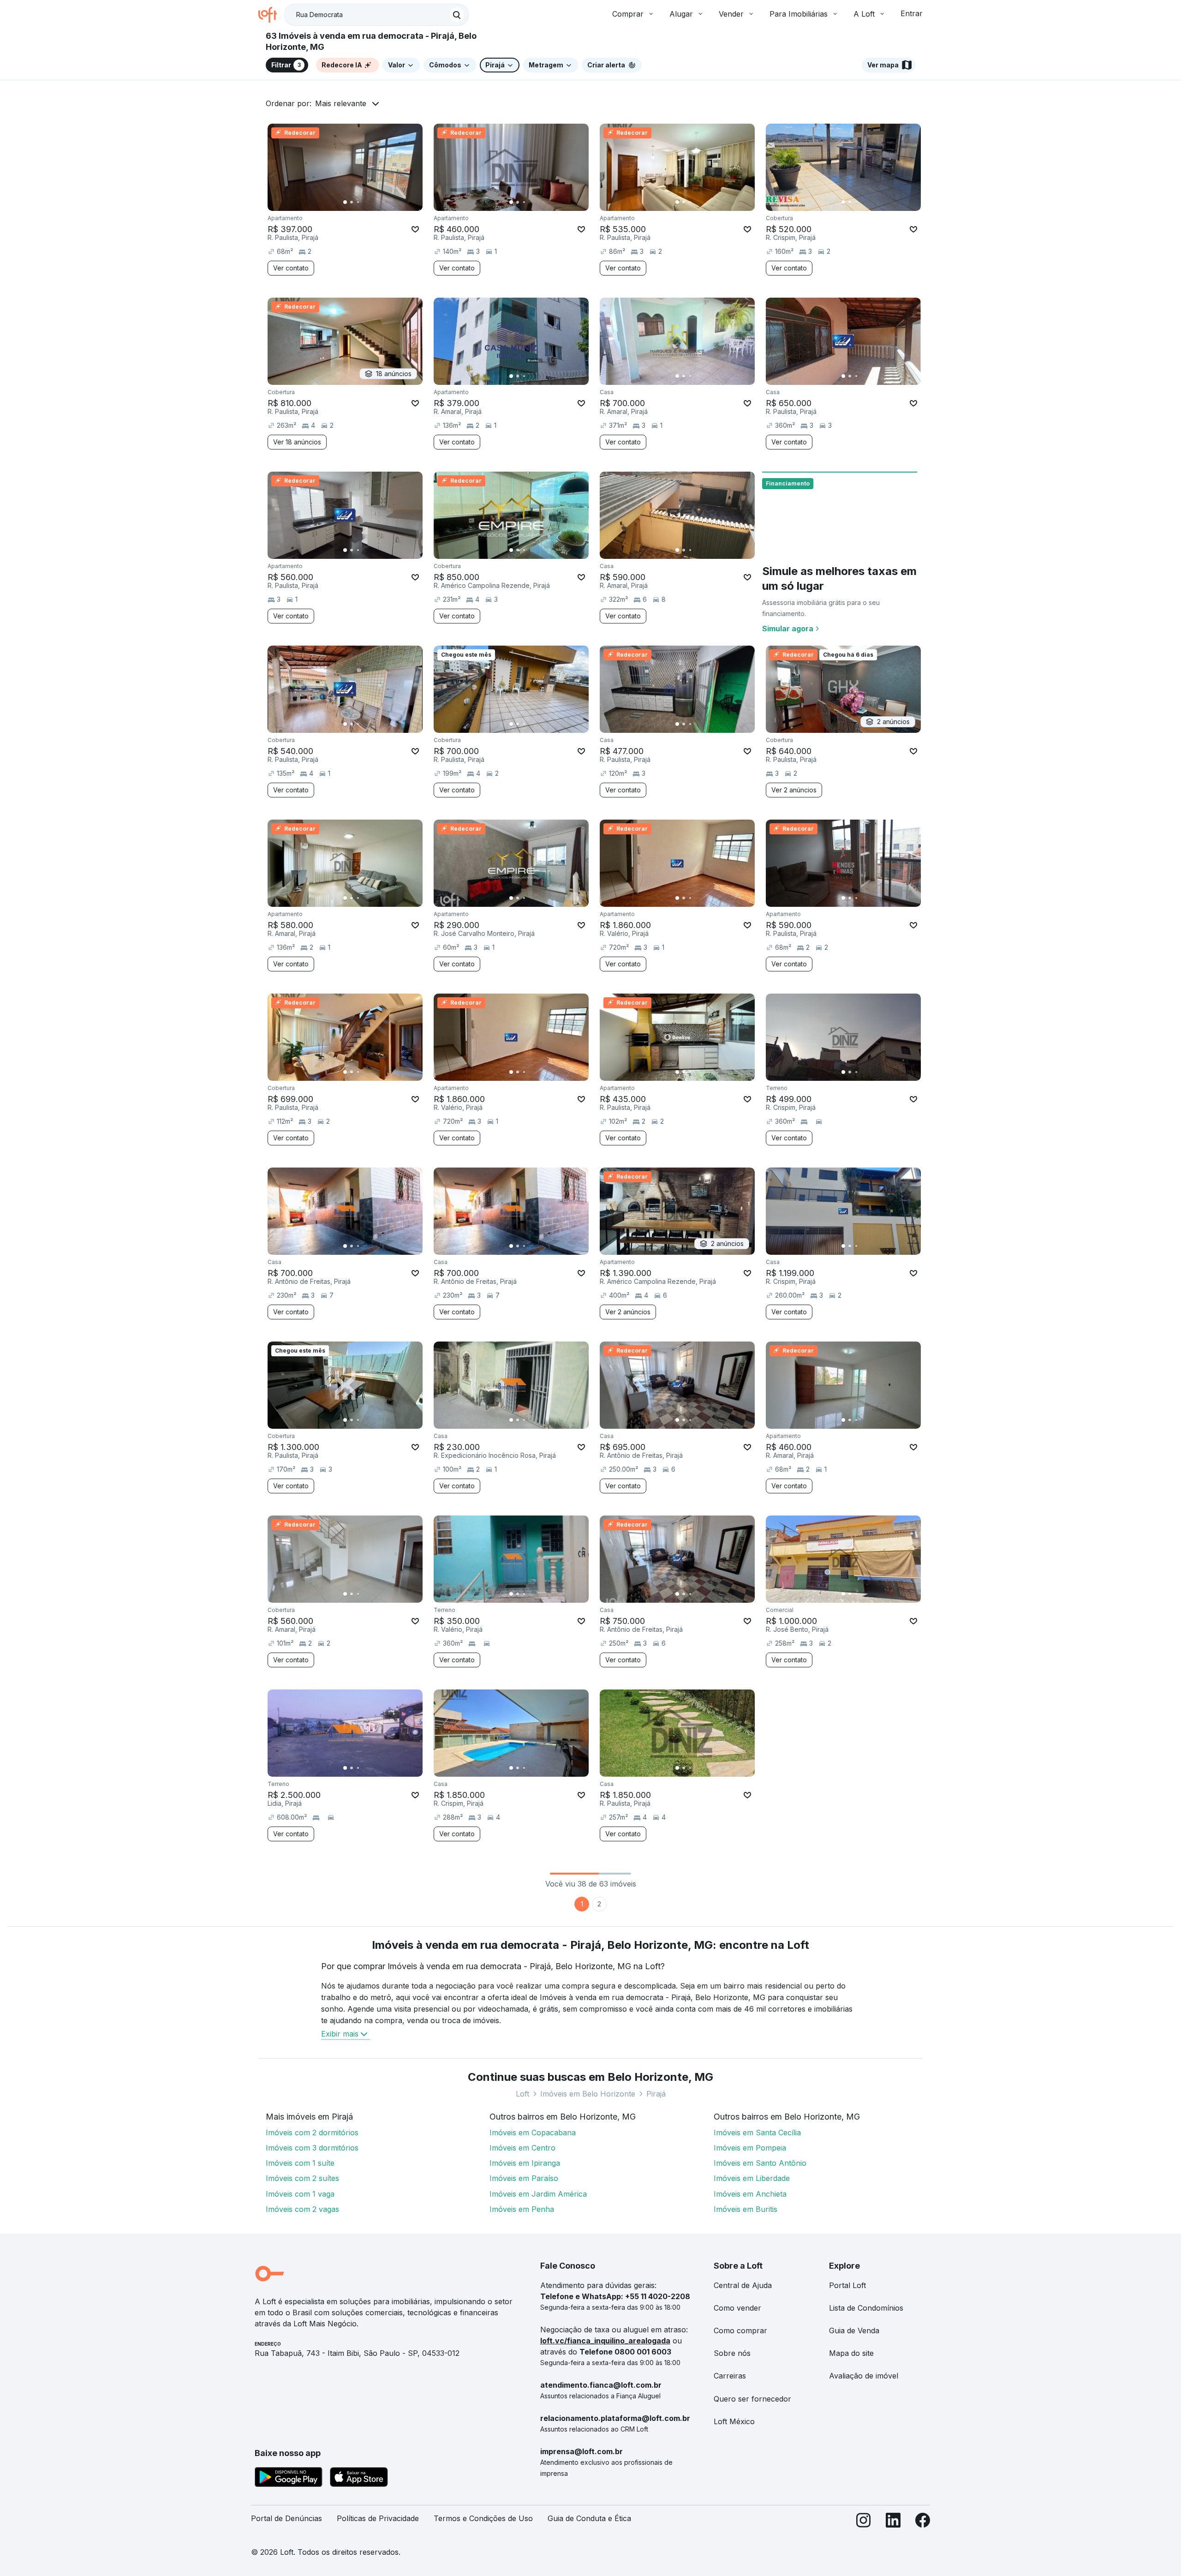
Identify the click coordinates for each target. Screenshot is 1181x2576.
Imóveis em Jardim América (538, 2194)
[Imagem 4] (364, 202)
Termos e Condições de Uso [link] (483, 2518)
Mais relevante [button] (341, 103)
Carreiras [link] (730, 2376)
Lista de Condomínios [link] (866, 2308)
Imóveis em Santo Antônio (760, 2163)
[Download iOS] (359, 2479)
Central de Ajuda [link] (743, 2285)
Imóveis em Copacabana (533, 2133)
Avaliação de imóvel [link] (864, 2376)
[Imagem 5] (371, 202)
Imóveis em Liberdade (752, 2178)
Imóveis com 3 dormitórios (312, 2148)
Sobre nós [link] (732, 2353)
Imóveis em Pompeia (750, 2148)
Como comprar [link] (740, 2330)
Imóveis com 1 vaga (300, 2194)
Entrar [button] (912, 13)
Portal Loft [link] (847, 2285)
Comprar (628, 14)
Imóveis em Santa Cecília (757, 2133)
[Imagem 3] (358, 202)
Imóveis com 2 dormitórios (312, 2133)
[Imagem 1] (345, 202)
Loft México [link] (734, 2421)
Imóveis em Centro (522, 2148)
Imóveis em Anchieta (750, 2194)
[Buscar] (457, 15)
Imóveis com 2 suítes (302, 2178)
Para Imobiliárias (799, 14)
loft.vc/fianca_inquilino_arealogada (605, 2341)
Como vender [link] (737, 2308)
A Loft (864, 14)
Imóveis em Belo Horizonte (588, 2094)
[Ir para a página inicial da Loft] (271, 15)
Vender (731, 14)
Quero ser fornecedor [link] (752, 2399)
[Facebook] (923, 2522)
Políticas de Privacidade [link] (378, 2518)
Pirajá (656, 2094)
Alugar (681, 14)
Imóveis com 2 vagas (302, 2209)
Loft (522, 2094)
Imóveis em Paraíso (524, 2178)
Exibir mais (340, 2034)
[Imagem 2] (352, 202)
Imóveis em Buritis (746, 2209)
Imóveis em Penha (522, 2209)
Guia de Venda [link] (854, 2330)
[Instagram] (864, 2522)
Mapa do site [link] (851, 2353)
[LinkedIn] (893, 2522)
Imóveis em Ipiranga (525, 2163)
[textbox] (376, 15)
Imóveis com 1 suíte (300, 2163)
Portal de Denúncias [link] (286, 2518)
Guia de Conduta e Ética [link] (589, 2518)
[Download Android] (289, 2479)
